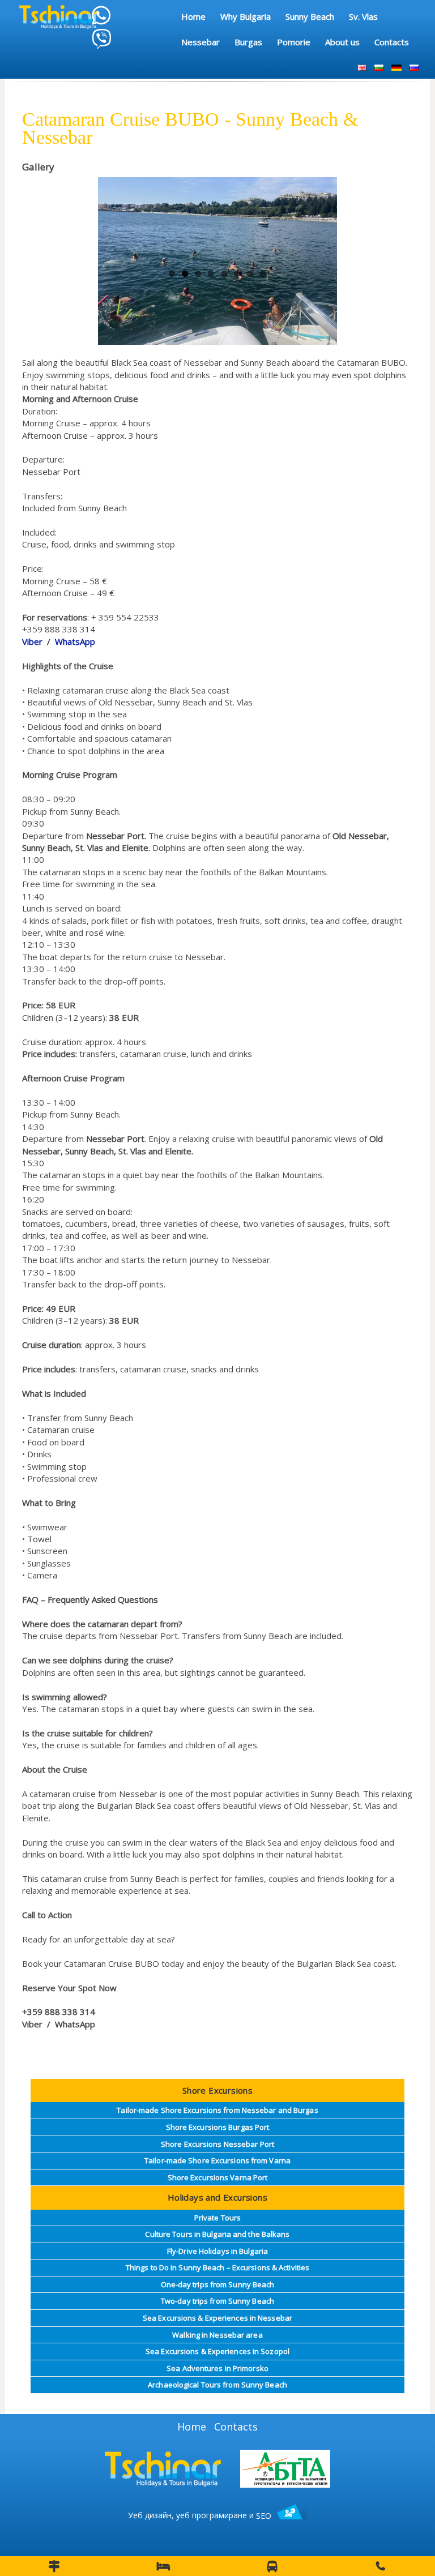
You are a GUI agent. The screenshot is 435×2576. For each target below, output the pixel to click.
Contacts (236, 2427)
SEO (264, 2516)
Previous (115, 229)
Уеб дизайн (150, 2516)
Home (192, 2427)
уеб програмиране (212, 2516)
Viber (32, 641)
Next (320, 229)
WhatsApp (75, 641)
